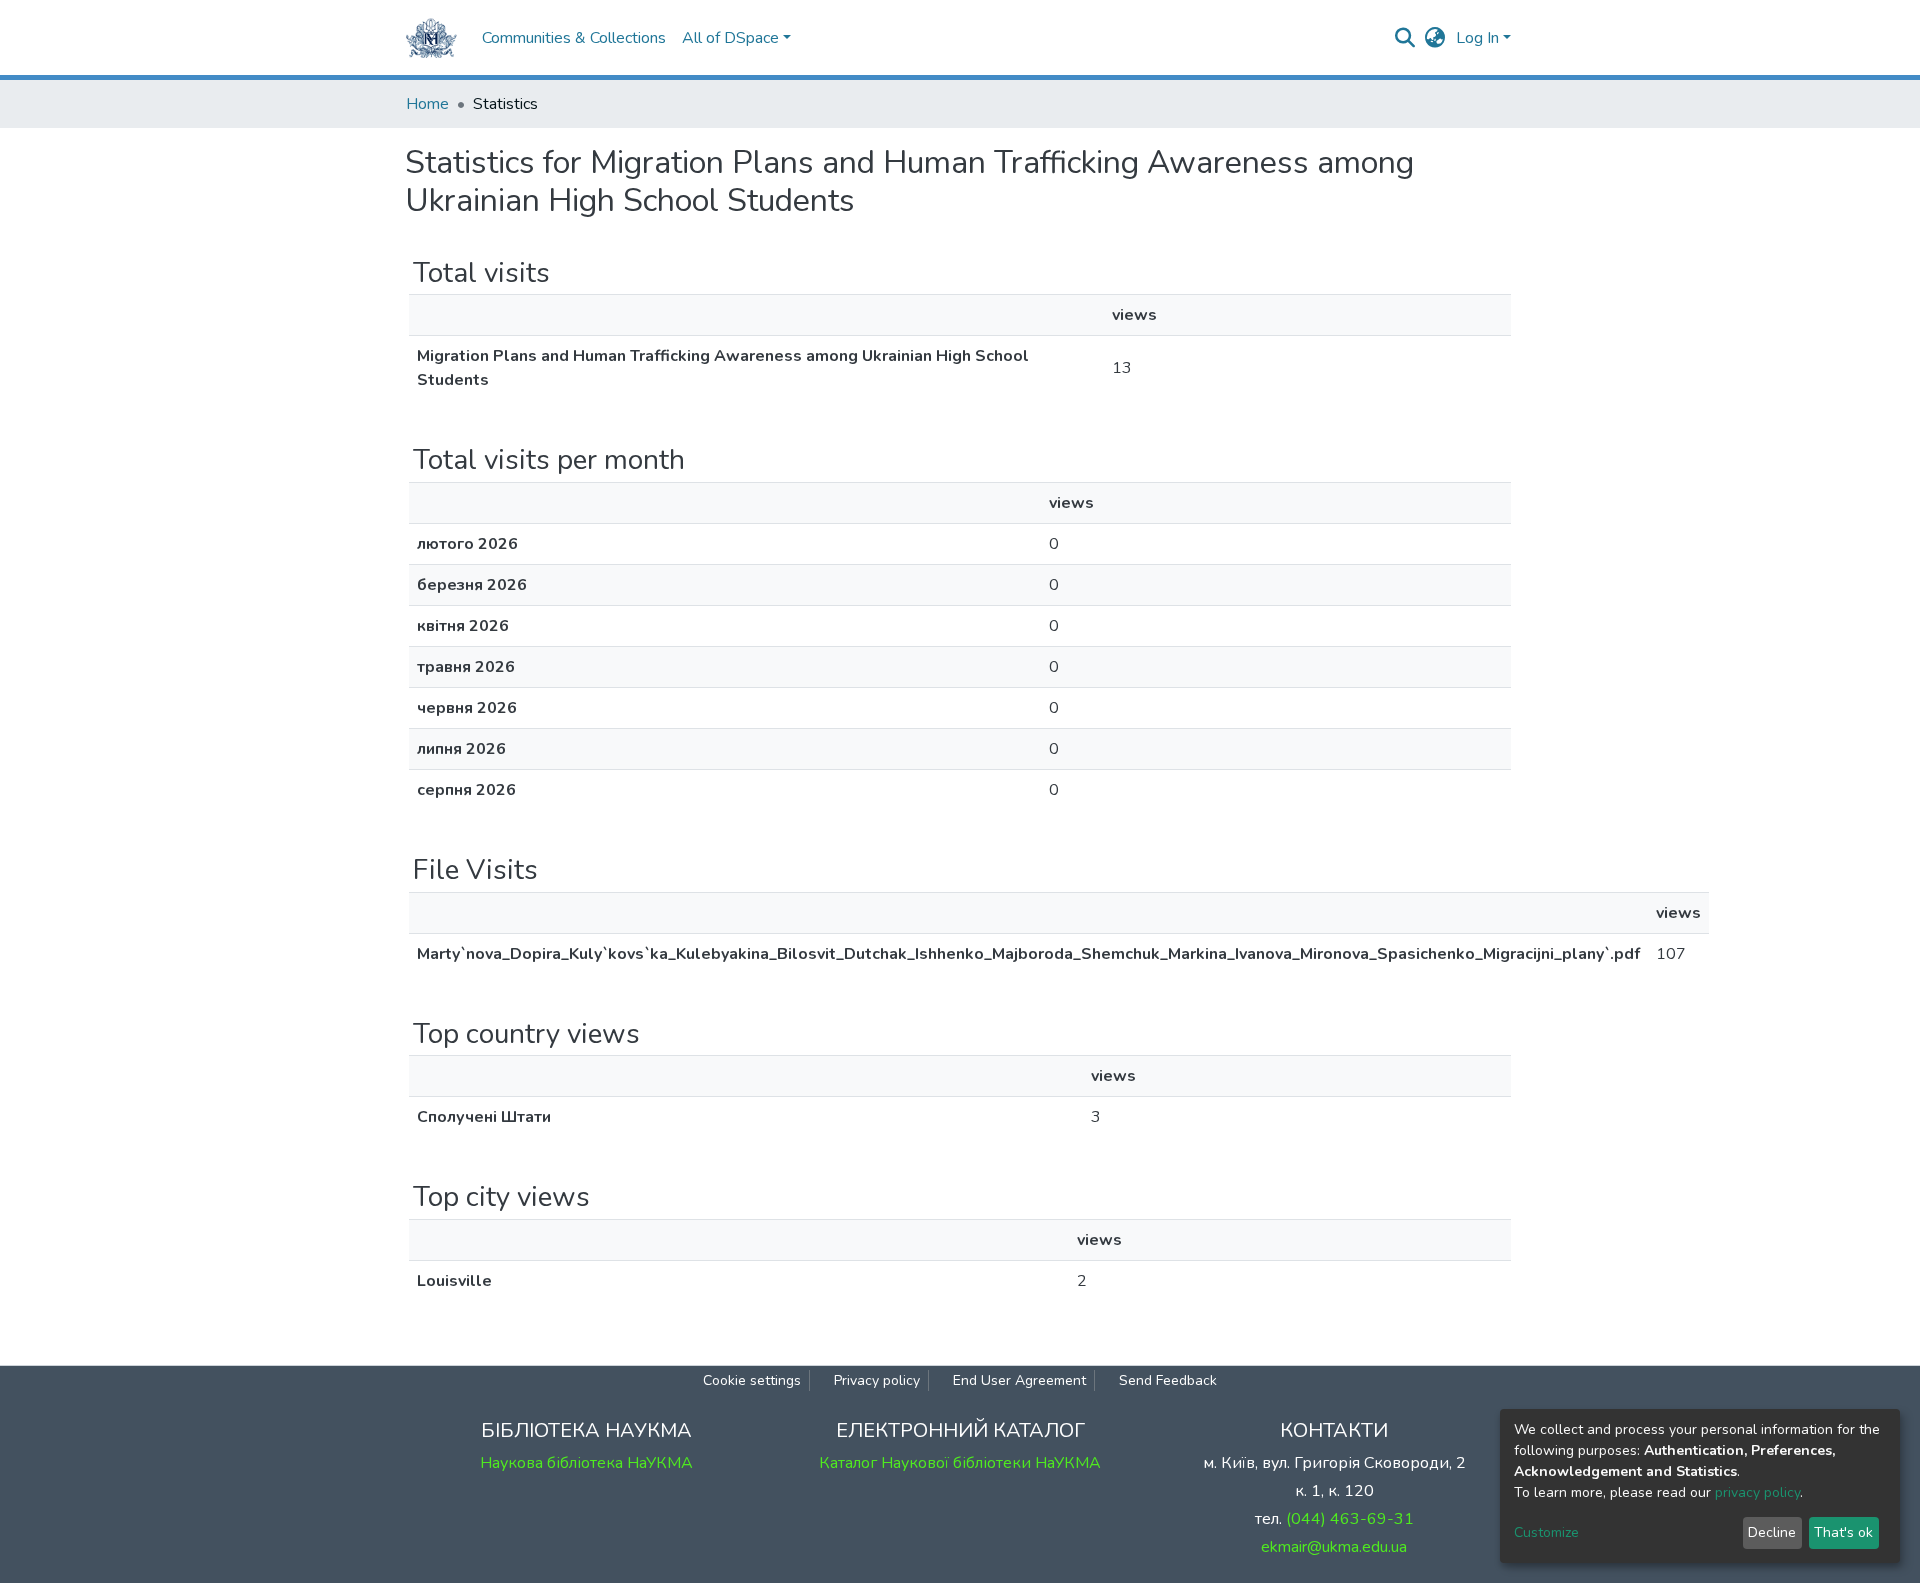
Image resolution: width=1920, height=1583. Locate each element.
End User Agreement (1019, 1380)
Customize (1546, 1532)
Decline (1772, 1532)
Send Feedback (1168, 1380)
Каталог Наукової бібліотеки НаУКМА (960, 1463)
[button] (1435, 38)
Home (427, 104)
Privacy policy (877, 1380)
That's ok (1843, 1532)
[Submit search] (1405, 38)
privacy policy (1757, 1492)
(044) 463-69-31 (1350, 1519)
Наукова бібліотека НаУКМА (586, 1463)
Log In (1477, 38)
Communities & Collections (574, 38)
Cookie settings (752, 1380)
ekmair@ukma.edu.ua (1334, 1547)
